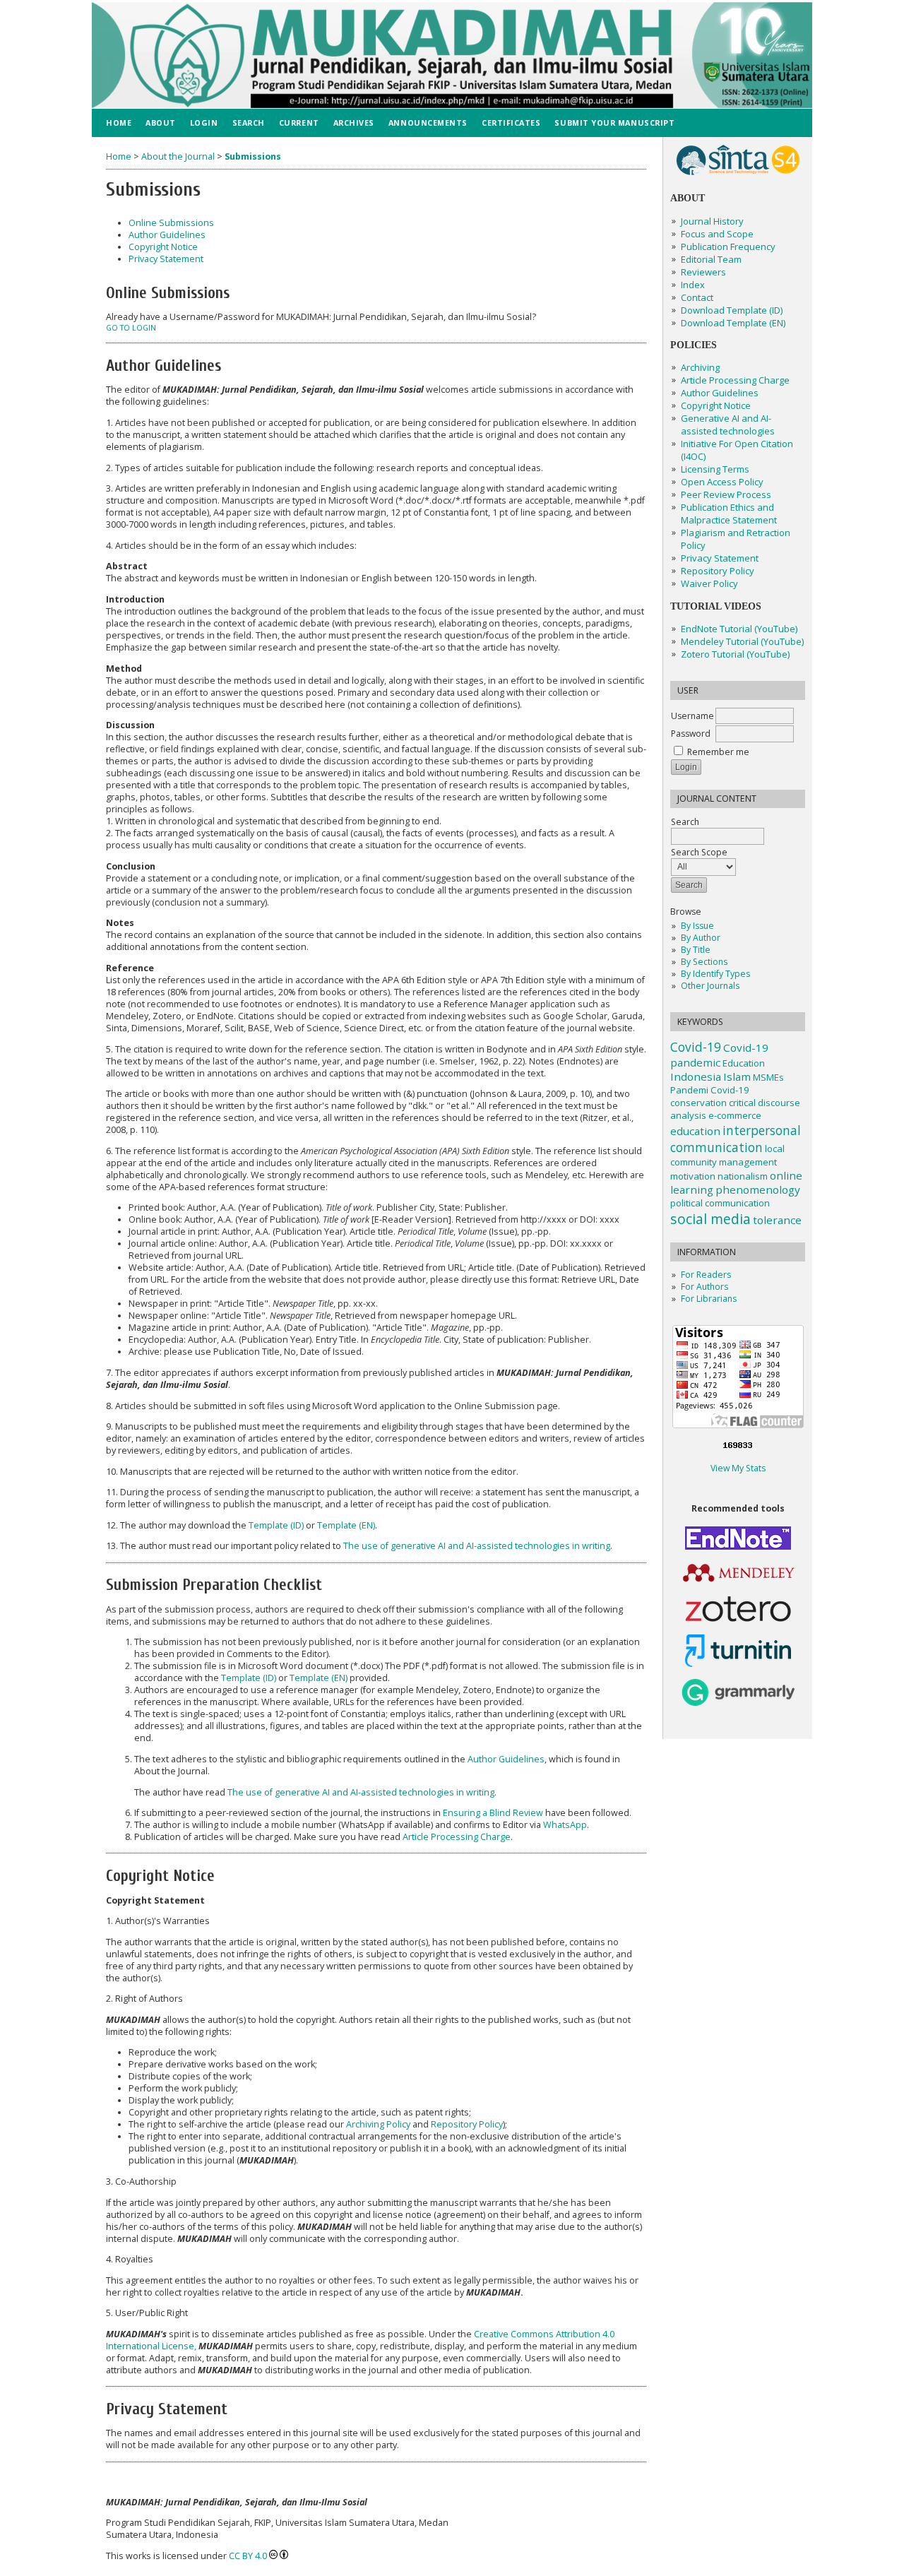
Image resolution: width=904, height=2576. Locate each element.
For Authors (704, 1287)
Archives (354, 123)
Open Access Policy (722, 482)
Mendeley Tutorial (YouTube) (742, 641)
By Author (701, 938)
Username (692, 716)
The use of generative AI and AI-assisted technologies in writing (477, 1546)
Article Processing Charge (735, 380)
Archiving (700, 367)
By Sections (704, 962)
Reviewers (703, 272)
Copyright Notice (716, 405)
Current (299, 123)
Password (691, 734)
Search (249, 123)
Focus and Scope (717, 234)
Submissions (253, 156)
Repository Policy (467, 2124)
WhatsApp (565, 1825)
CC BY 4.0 (248, 2556)
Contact (697, 297)
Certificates (511, 123)
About (161, 123)
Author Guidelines (720, 393)
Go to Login (131, 328)
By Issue (697, 926)
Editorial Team (711, 259)
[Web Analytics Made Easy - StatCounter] (738, 1447)
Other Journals (710, 986)
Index (693, 285)
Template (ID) (276, 1525)
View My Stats (738, 1468)
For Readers (706, 1275)
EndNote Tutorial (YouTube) (739, 629)
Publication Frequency (728, 247)
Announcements (428, 123)
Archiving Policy (378, 2124)
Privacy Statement (720, 558)
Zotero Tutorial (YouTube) (735, 654)
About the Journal (178, 156)
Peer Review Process (726, 494)
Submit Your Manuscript (614, 123)
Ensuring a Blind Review (493, 1813)
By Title (696, 950)
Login (204, 123)
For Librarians (709, 1299)
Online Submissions (171, 223)
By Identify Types (715, 974)
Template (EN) (346, 1525)
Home (119, 123)
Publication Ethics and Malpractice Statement (729, 514)
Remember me (718, 752)
